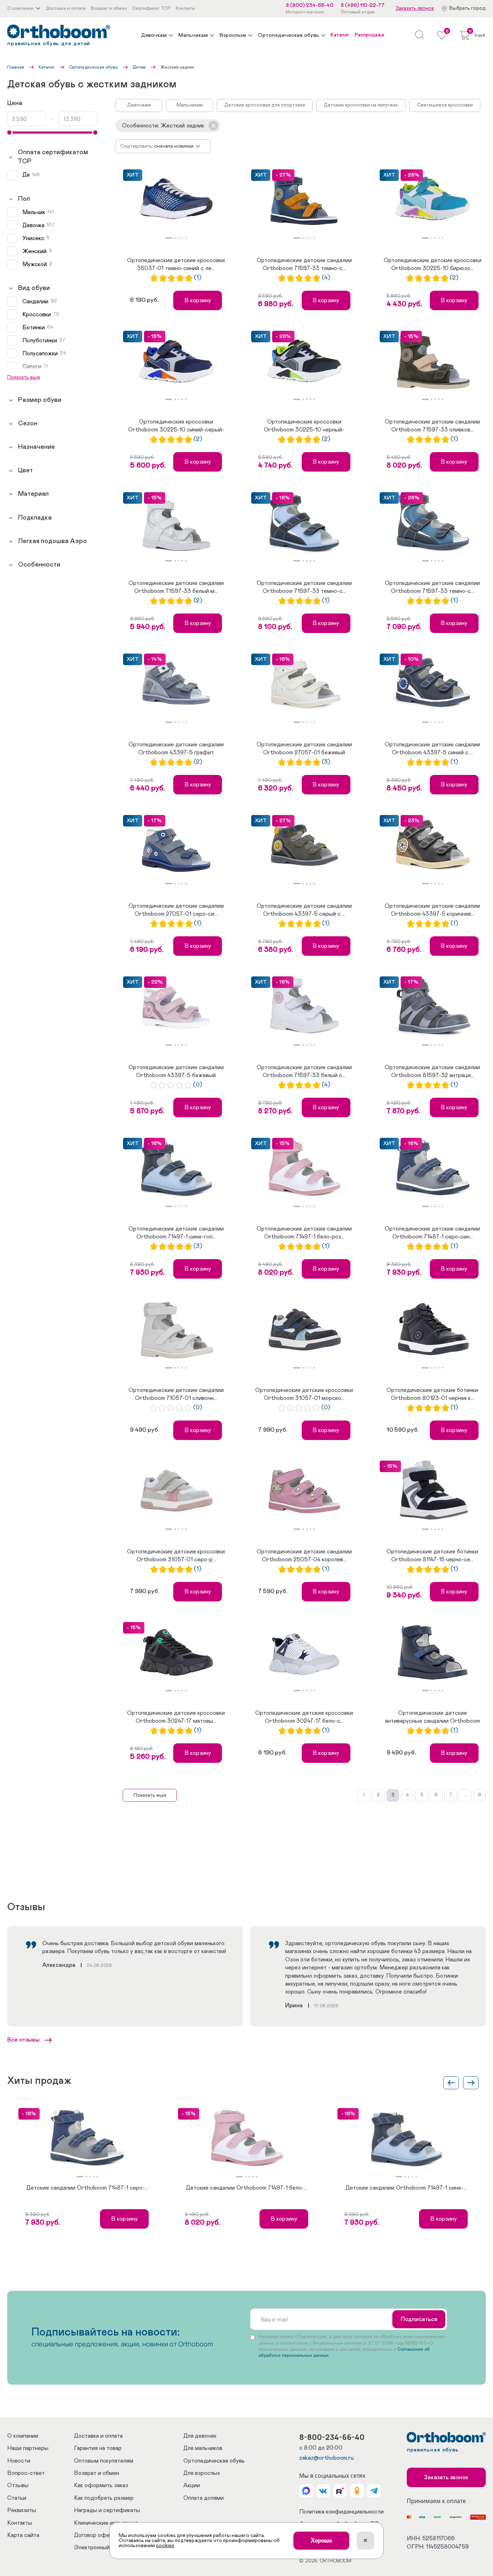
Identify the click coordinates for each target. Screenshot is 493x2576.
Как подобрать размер (104, 2498)
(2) (454, 278)
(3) (326, 762)
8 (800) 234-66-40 (310, 5)
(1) (198, 278)
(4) (326, 278)
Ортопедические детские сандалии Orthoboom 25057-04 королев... (304, 1556)
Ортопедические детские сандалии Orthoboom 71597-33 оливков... (432, 426)
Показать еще (150, 1795)
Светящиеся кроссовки (445, 105)
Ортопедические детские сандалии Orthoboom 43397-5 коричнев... (432, 910)
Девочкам (154, 35)
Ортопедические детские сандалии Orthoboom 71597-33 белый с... (304, 1071)
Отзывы (18, 2485)
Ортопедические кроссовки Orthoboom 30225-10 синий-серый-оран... (176, 426)
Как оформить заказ (101, 2485)
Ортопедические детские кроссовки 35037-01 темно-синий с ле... (176, 264)
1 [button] (169, 238)
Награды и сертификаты (107, 2510)
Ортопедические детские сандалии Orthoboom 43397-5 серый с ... (304, 910)
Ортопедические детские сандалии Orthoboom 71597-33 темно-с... (304, 264)
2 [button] (175, 238)
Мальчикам (193, 35)
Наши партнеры (28, 2448)
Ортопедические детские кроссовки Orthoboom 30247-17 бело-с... (304, 1717)
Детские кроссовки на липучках (361, 105)
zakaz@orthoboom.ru (326, 2458)
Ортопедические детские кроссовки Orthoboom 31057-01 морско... (304, 1394)
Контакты (20, 2523)
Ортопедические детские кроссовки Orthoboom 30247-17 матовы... (176, 1717)
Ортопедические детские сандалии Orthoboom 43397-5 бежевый (176, 1071)
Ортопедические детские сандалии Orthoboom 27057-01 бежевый (304, 749)
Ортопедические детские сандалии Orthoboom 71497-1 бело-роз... (304, 1233)
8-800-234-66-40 (332, 2437)
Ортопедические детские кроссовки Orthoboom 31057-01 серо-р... (176, 1556)
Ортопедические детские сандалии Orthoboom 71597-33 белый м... (176, 587)
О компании (23, 2436)
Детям (139, 67)
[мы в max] (306, 2491)
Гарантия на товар (98, 2448)
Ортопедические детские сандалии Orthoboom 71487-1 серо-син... (432, 1233)
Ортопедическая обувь (288, 35)
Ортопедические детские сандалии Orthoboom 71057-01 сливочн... (176, 1394)
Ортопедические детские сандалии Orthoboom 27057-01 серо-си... (176, 910)
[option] (176, 200)
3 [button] (179, 238)
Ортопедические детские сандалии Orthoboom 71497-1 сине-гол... (176, 1233)
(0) (198, 1085)
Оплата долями (204, 2498)
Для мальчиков (203, 2448)
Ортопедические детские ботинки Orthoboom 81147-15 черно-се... (432, 1556)
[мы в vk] (323, 2491)
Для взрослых (202, 2473)
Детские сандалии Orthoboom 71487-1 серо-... (87, 2188)
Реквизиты (22, 2510)
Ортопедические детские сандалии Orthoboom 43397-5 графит (176, 749)
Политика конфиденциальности (341, 2512)
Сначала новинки (174, 146)
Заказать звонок (415, 8)
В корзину (198, 300)
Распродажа (369, 35)
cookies (165, 2546)
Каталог (340, 35)
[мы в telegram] (374, 2491)
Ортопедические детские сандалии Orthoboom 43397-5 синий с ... (432, 749)
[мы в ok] (357, 2491)
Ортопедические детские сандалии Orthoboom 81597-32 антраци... (432, 1071)
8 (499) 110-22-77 (363, 5)
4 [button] (182, 238)
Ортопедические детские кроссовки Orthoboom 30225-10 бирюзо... (433, 264)
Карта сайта (23, 2535)
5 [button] (186, 238)
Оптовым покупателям (104, 2461)
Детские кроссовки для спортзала (265, 105)
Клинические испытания (106, 2523)
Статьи (17, 2498)
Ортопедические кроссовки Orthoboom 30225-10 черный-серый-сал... (304, 426)
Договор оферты (97, 2535)
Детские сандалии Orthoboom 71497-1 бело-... (247, 2188)
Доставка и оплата (98, 2436)
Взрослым (233, 35)
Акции (192, 2485)
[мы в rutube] (340, 2491)
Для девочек (200, 2436)
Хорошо (321, 2541)
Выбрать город (468, 8)
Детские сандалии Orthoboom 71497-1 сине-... (406, 2188)
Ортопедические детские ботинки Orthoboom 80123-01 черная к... (432, 1394)
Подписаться (419, 2319)
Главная (16, 67)
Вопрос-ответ (26, 2473)
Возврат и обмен (97, 2473)
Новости (19, 2461)
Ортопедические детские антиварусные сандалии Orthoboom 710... (433, 1718)
